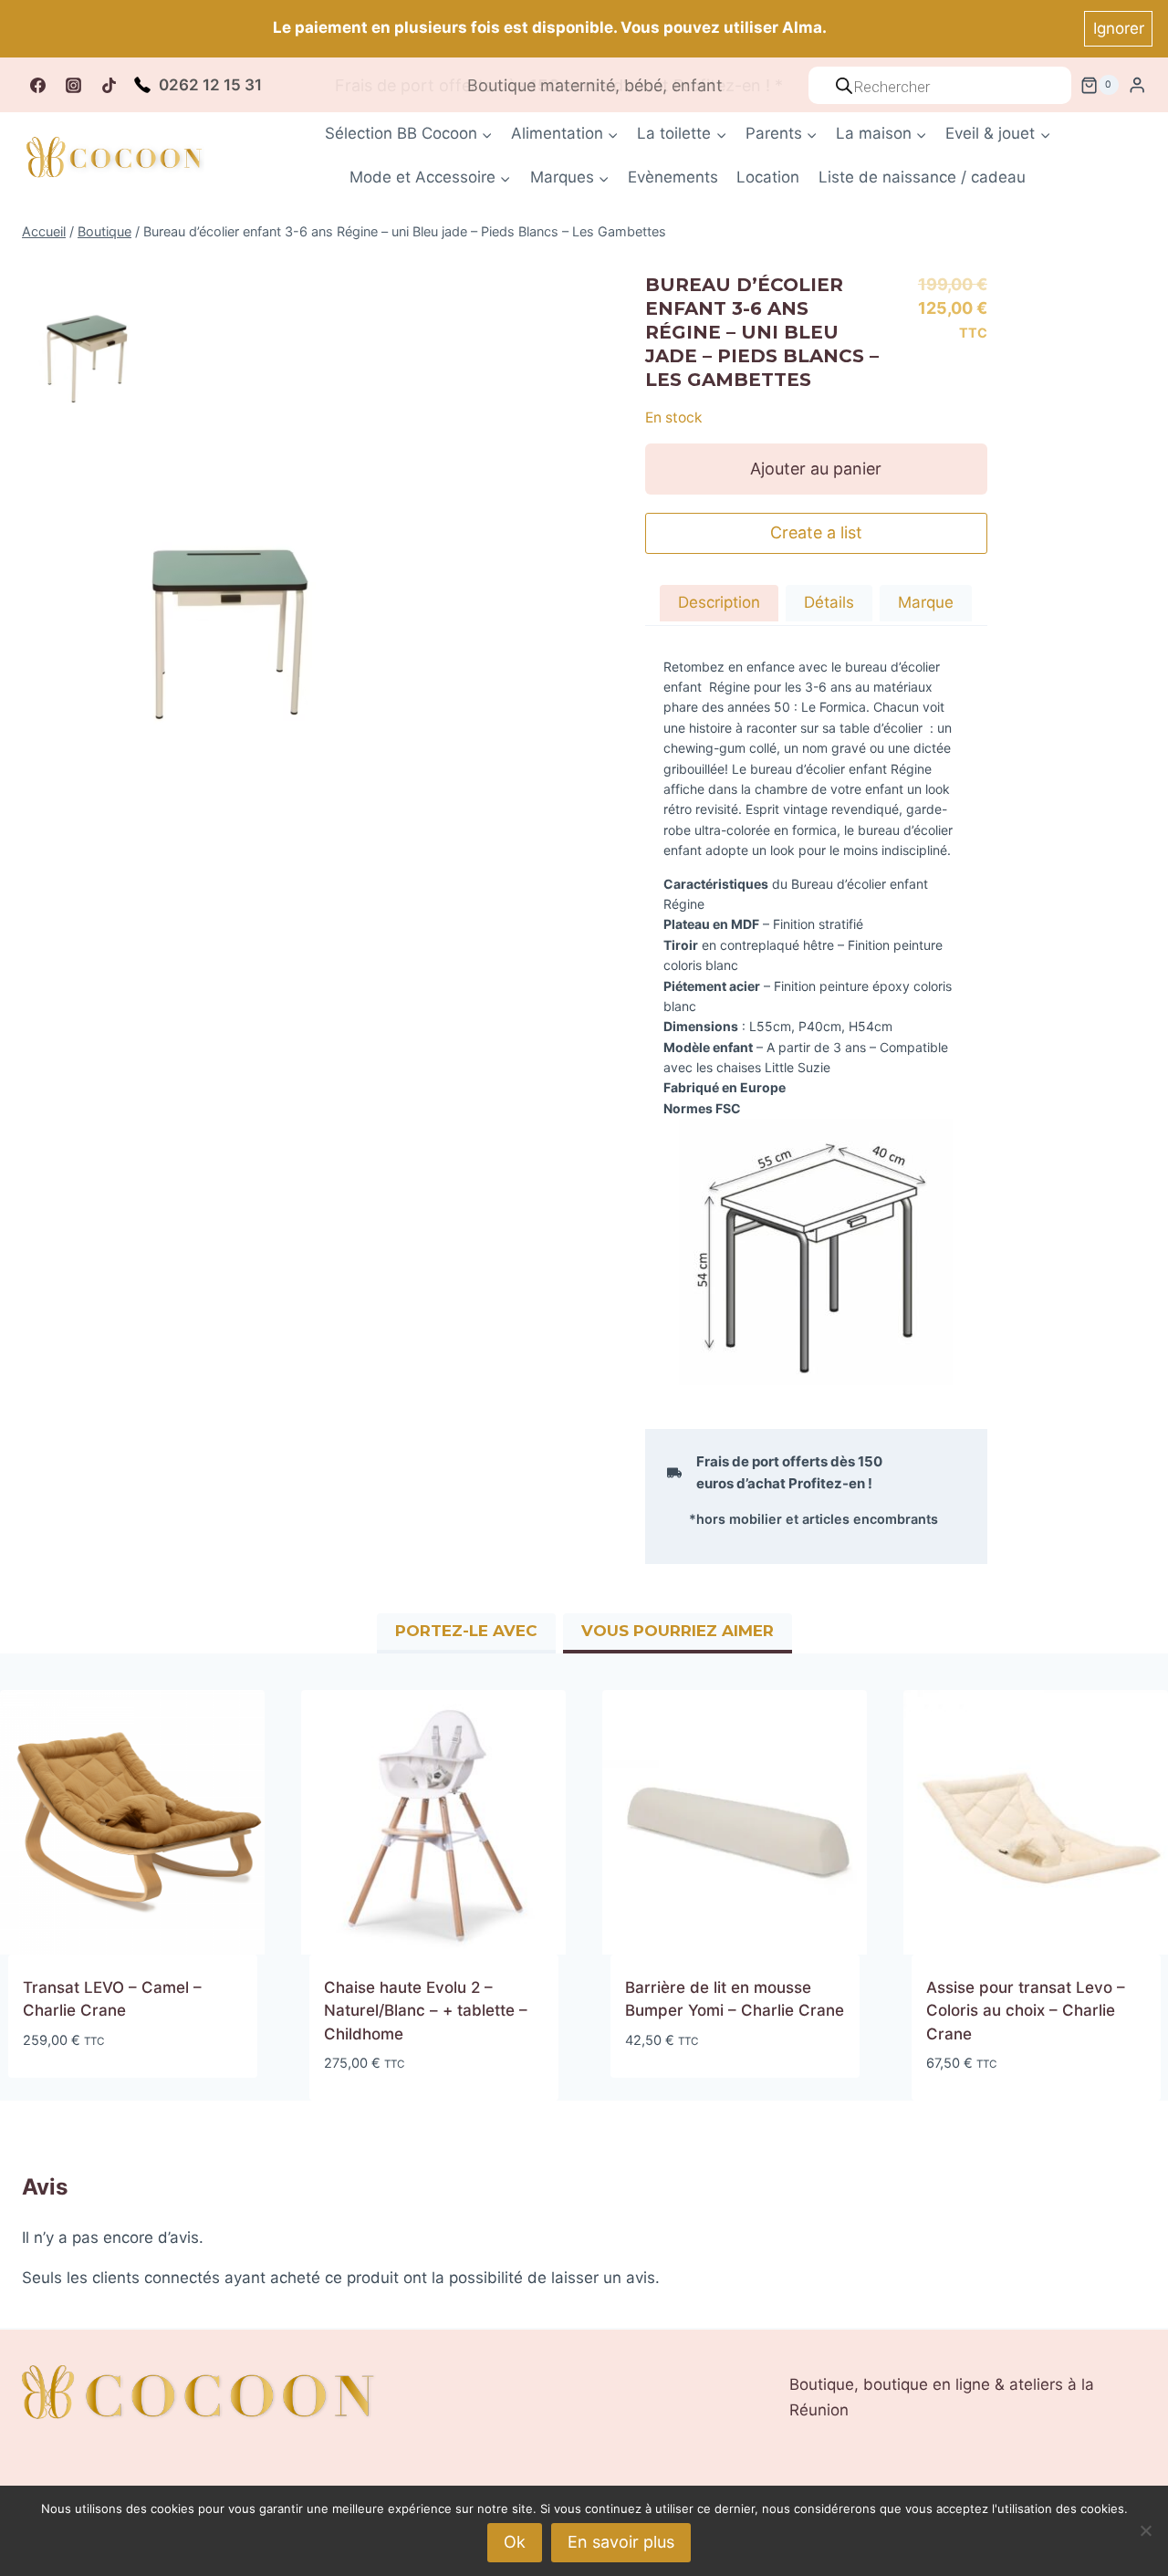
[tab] (719, 605)
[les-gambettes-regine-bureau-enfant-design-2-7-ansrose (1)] (89, 356)
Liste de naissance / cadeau (922, 177)
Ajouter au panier (816, 469)
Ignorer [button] (1119, 28)
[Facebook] (37, 85)
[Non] (1145, 2530)
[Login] (1137, 85)
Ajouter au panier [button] (92, 2094)
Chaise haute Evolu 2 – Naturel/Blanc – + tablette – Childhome (426, 2011)
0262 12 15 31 (210, 85)
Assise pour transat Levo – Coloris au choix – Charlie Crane (1026, 2011)
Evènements (673, 177)
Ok (515, 2542)
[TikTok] (109, 85)
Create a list (816, 532)
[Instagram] (73, 85)
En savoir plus (621, 2542)
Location (768, 177)
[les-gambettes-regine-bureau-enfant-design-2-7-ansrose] (240, 641)
